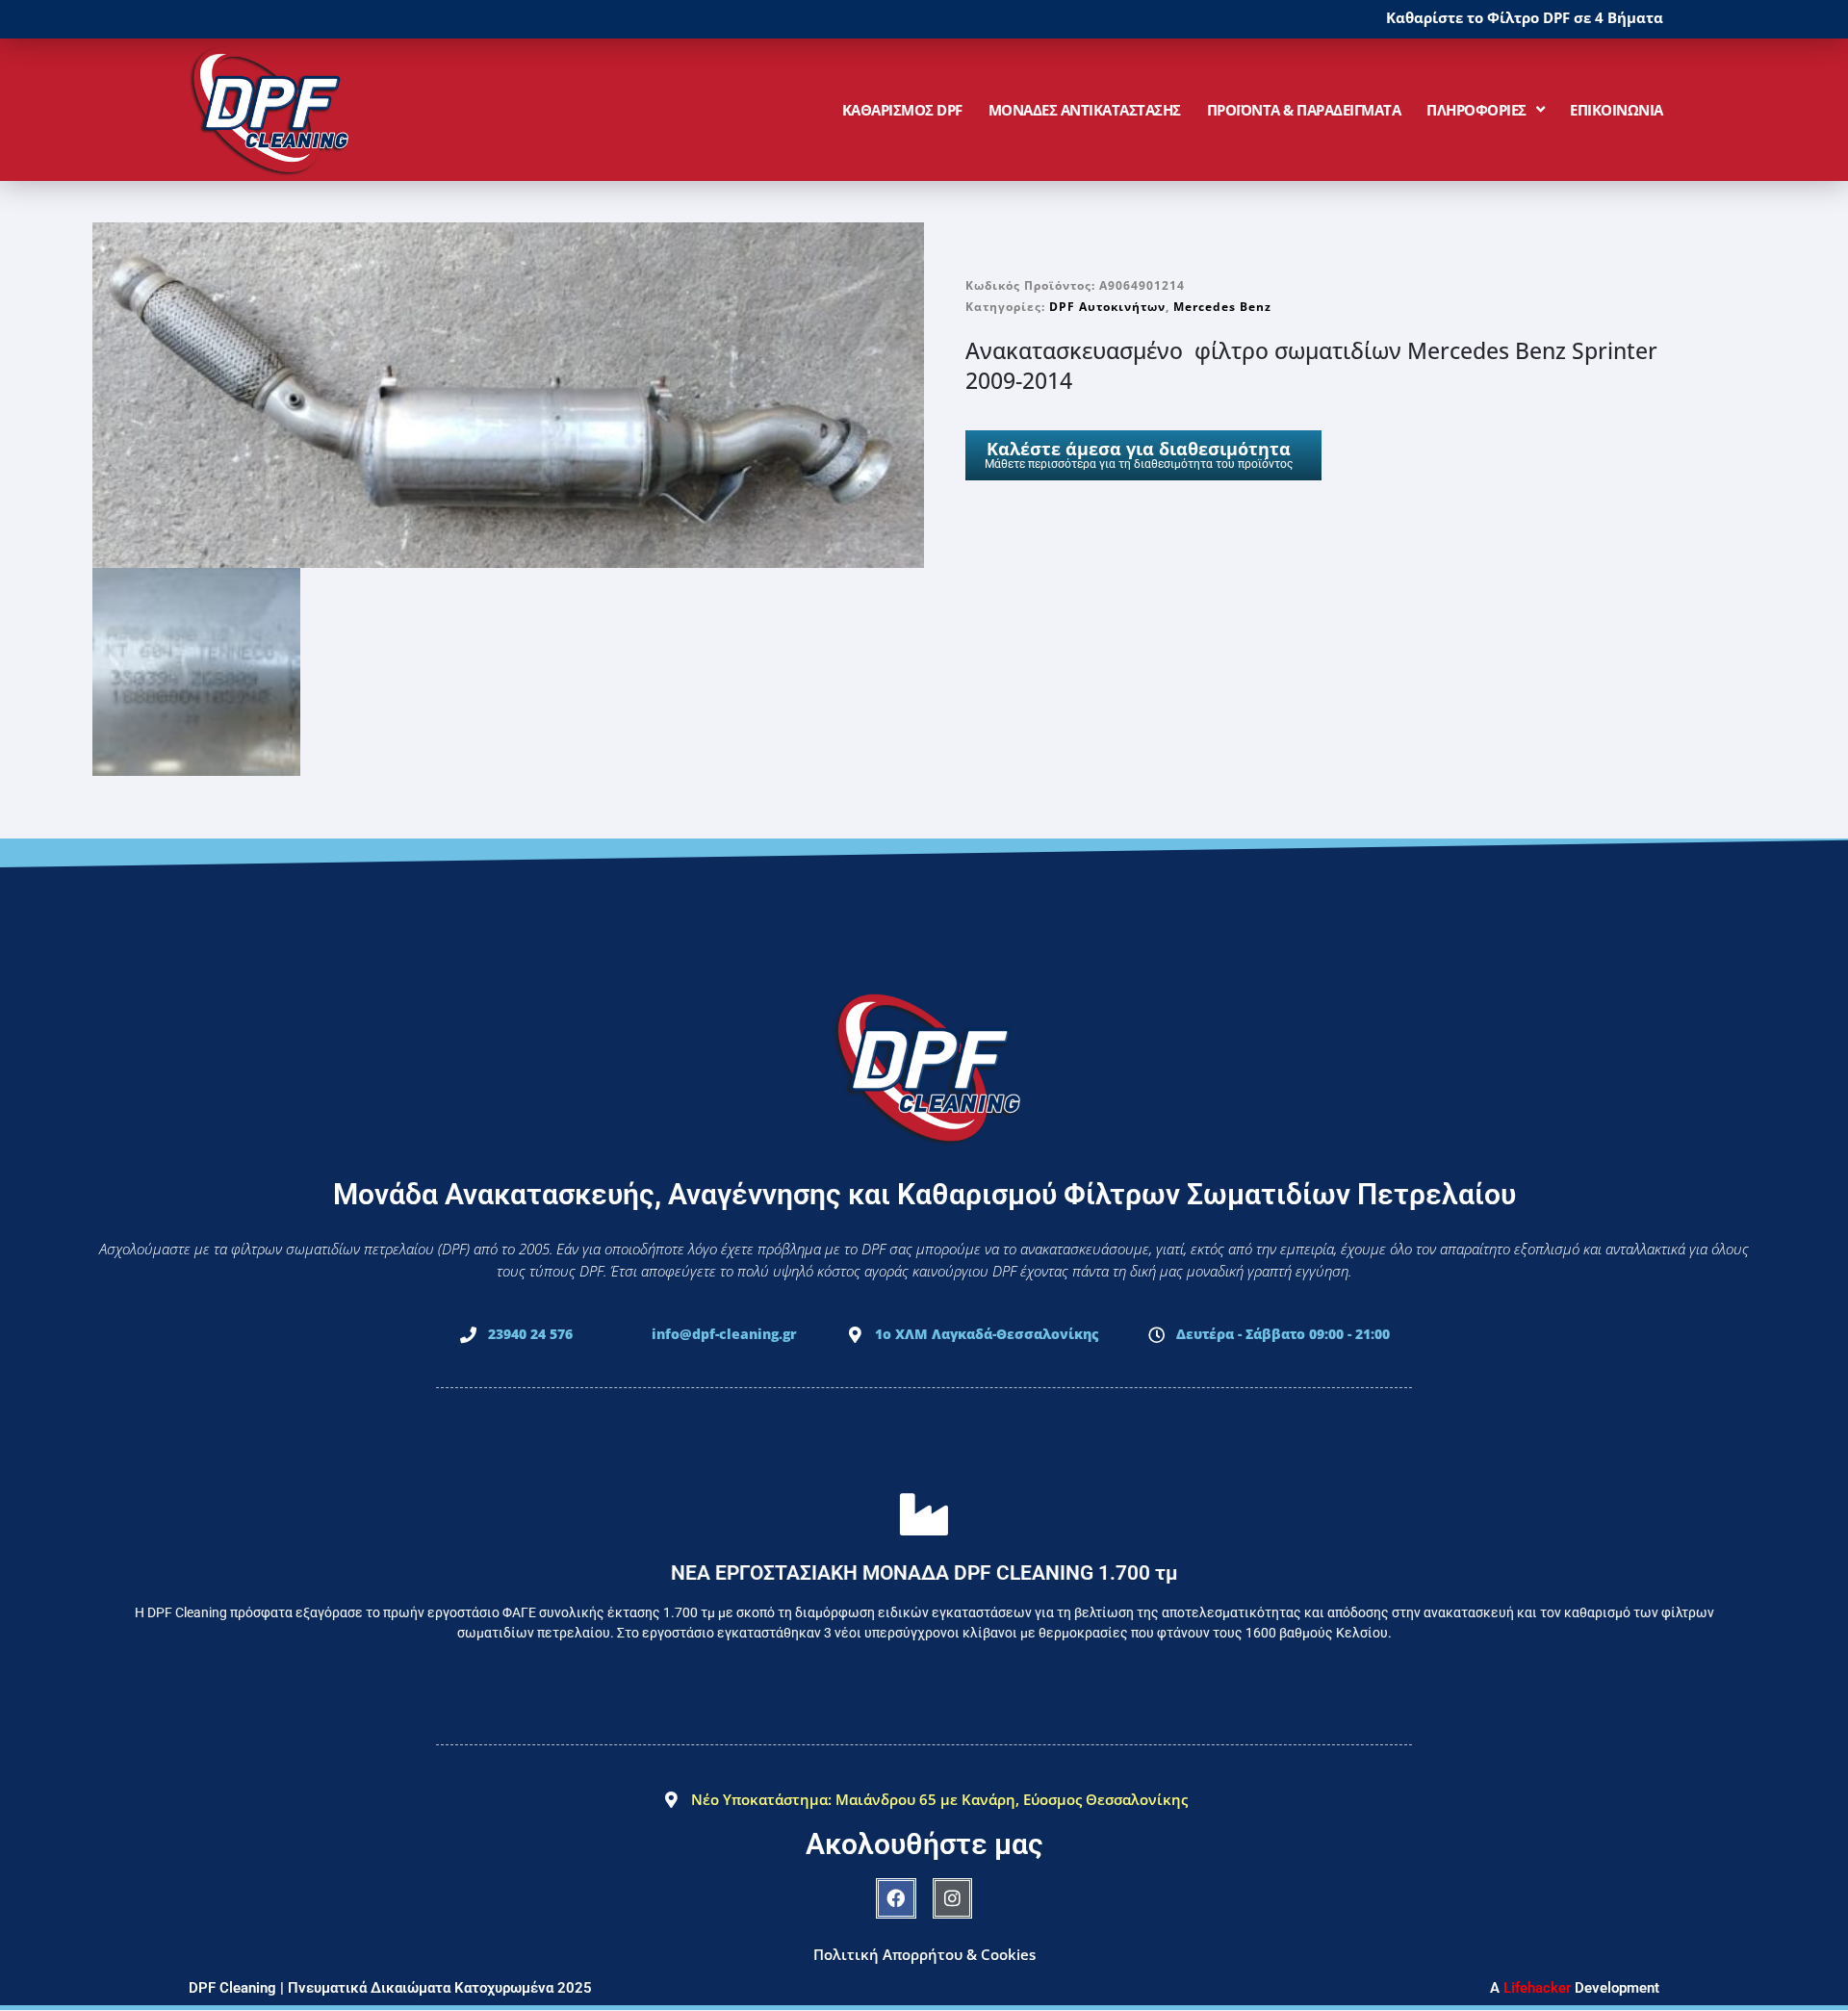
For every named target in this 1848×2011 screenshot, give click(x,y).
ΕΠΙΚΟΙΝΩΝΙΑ (1617, 110)
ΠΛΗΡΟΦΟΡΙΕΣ (1476, 110)
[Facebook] (896, 1898)
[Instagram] (953, 1898)
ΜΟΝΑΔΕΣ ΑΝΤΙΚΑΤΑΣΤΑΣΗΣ (1085, 110)
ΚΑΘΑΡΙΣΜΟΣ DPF (902, 110)
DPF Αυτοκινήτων (1107, 307)
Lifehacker (1537, 1988)
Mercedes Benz (1222, 307)
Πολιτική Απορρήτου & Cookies (924, 1954)
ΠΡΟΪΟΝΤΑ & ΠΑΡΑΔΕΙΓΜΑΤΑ (1304, 110)
